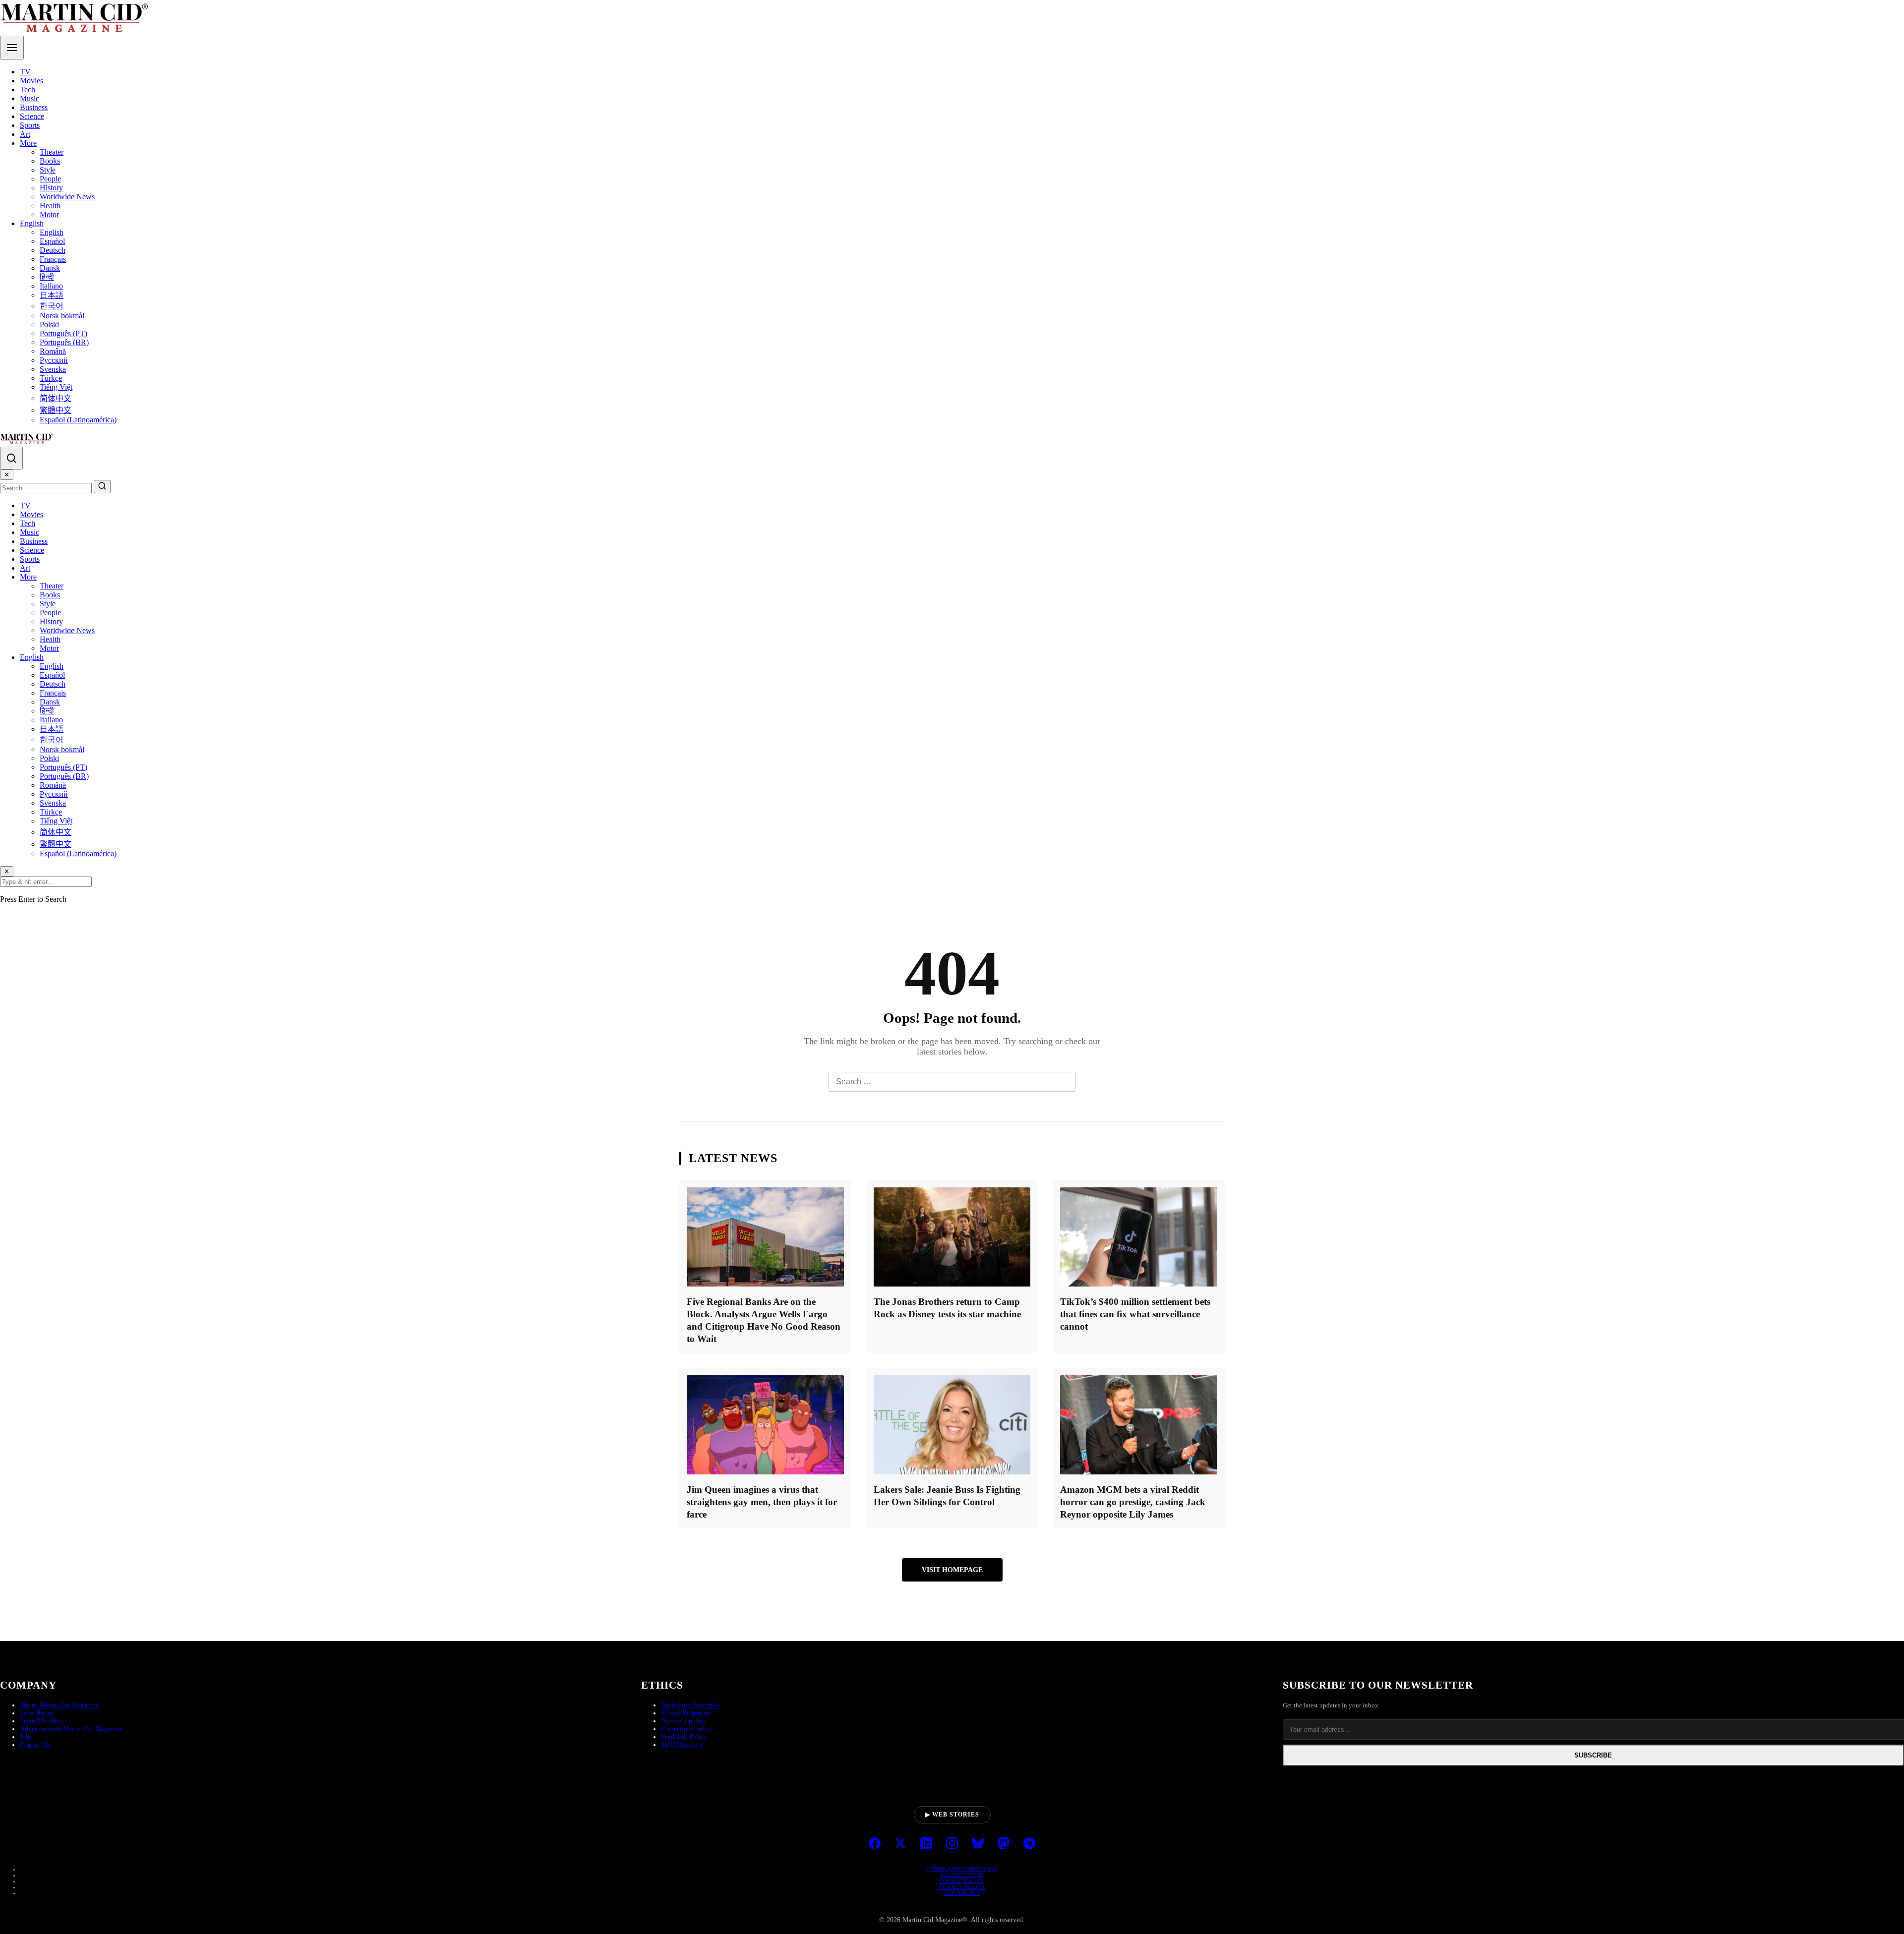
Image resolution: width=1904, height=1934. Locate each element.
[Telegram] (1029, 1844)
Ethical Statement (686, 1713)
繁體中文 (56, 410)
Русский (54, 360)
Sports (30, 125)
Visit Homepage (952, 1570)
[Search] (11, 458)
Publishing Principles (691, 1705)
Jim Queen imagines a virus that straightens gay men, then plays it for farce (762, 1502)
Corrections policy (687, 1729)
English (32, 223)
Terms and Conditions (962, 1869)
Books (50, 161)
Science (32, 116)
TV (25, 72)
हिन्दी (47, 277)
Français (53, 259)
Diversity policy (684, 1721)
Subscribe (1593, 1755)
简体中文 (56, 398)
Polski (49, 324)
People (50, 179)
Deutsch (53, 250)
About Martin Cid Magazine (59, 1705)
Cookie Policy (962, 1881)
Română (53, 351)
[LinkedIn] (926, 1844)
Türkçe (51, 378)
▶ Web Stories (952, 1815)
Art (25, 134)
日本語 (52, 295)
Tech (28, 89)
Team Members (41, 1721)
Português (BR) (64, 342)
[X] (900, 1844)
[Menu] (12, 48)
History (51, 188)
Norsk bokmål (62, 316)
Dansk (50, 268)
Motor (49, 214)
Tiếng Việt (56, 387)
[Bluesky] (978, 1844)
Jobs (26, 1737)
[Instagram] (952, 1844)
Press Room (36, 1713)
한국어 (52, 306)
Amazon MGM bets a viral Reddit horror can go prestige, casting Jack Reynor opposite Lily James (1133, 1502)
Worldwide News (67, 197)
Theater (52, 152)
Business (34, 107)
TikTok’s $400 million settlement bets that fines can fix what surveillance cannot (1135, 1314)
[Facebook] (875, 1844)
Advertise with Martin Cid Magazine (71, 1729)
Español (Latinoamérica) (78, 420)
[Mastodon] (1004, 1844)
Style (48, 170)
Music (30, 98)
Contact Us (35, 1745)
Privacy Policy (962, 1887)
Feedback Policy (684, 1737)
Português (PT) (63, 333)
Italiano (51, 286)
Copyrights (962, 1893)
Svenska (53, 369)
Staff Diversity (682, 1745)
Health (50, 205)
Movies (31, 81)
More (28, 143)
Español (52, 241)
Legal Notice (962, 1875)
